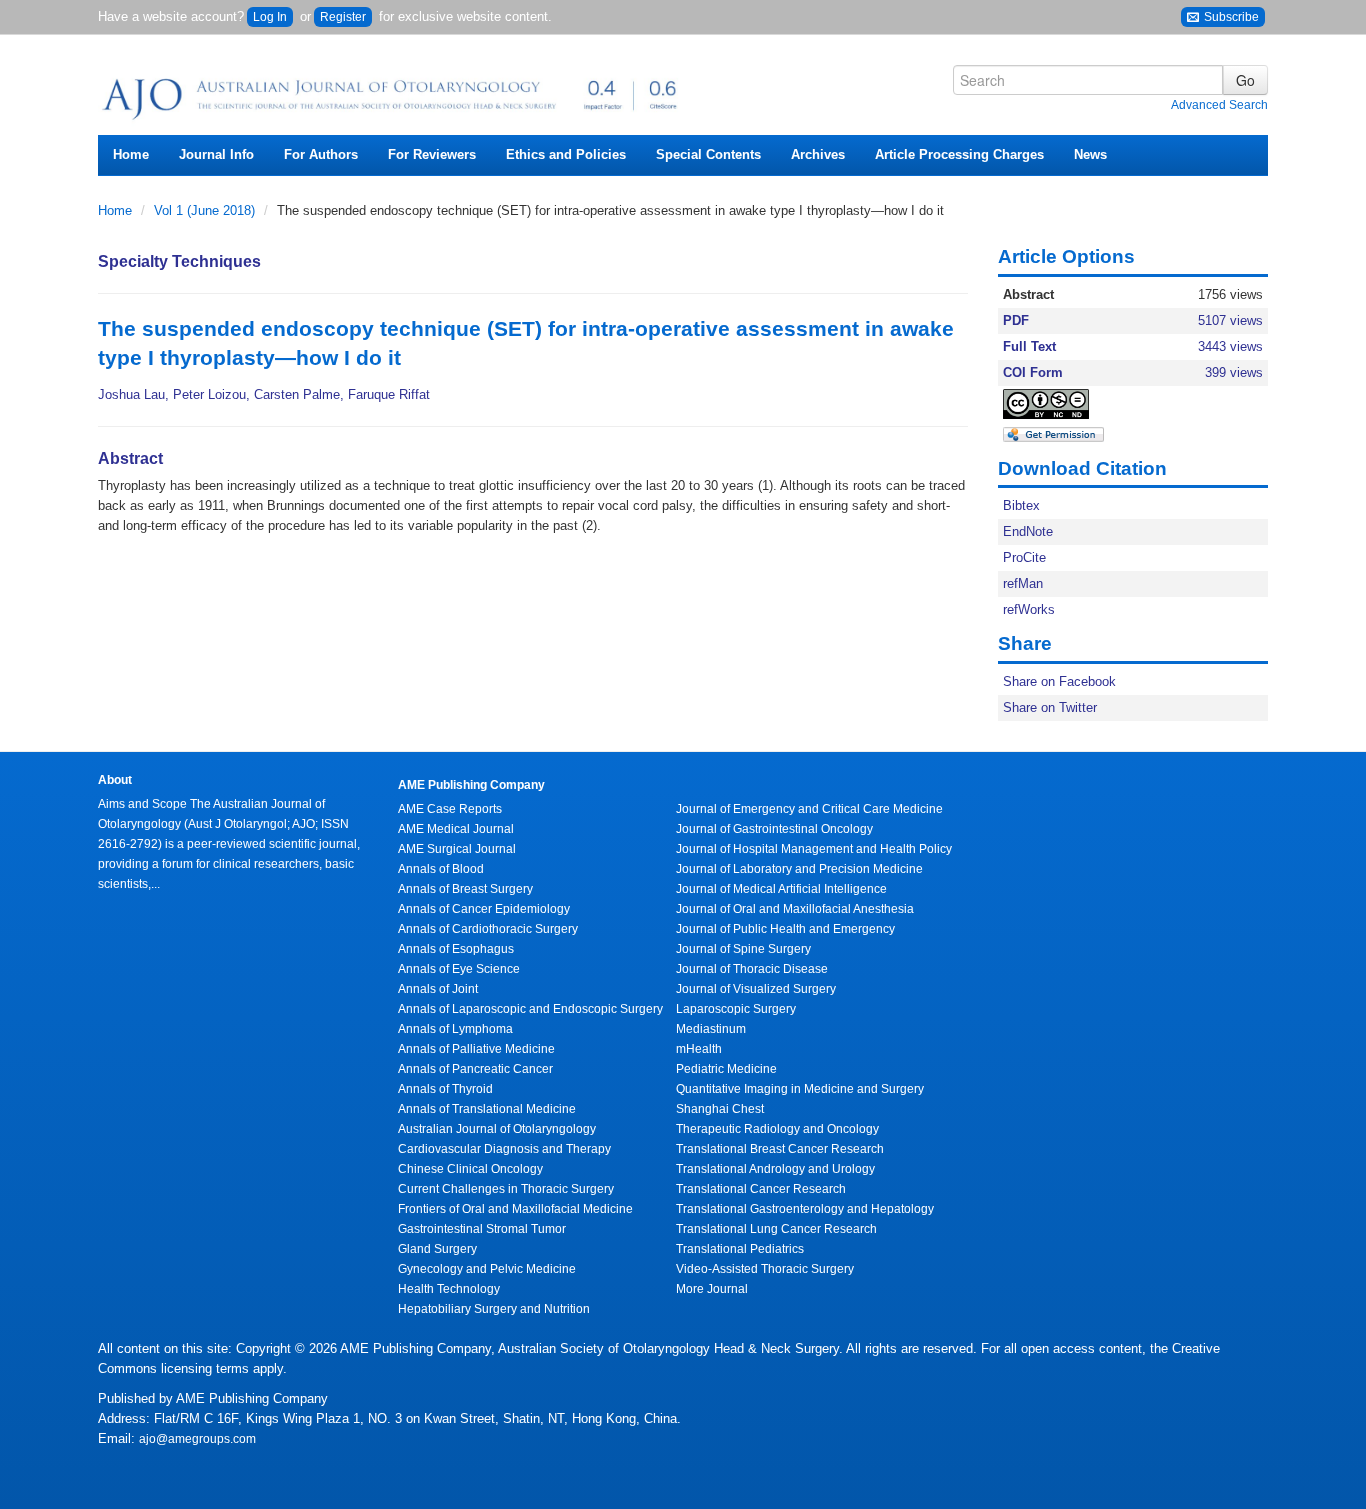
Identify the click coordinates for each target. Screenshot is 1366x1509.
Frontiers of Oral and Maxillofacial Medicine (515, 1209)
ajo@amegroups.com (197, 1439)
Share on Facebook (1059, 681)
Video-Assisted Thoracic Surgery (765, 1269)
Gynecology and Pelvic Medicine (487, 1269)
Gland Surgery (437, 1249)
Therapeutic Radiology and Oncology (777, 1129)
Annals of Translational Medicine (487, 1109)
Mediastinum (711, 1029)
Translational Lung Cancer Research (776, 1229)
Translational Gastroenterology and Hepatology (805, 1209)
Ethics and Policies (566, 154)
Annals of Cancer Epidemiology (484, 909)
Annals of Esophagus (456, 949)
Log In (270, 17)
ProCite (1024, 557)
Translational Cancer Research (761, 1189)
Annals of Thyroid (445, 1089)
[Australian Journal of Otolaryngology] (393, 92)
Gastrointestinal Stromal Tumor (482, 1229)
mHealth (699, 1049)
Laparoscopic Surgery (736, 1009)
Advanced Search (1219, 105)
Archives (818, 154)
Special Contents (708, 154)
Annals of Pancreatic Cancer (475, 1069)
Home (131, 154)
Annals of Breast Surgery (465, 889)
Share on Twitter (1050, 707)
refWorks (1029, 609)
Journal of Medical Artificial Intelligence (781, 889)
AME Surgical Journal (457, 849)
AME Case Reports (450, 809)
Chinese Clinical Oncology (470, 1169)
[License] (1063, 404)
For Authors (321, 154)
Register (343, 17)
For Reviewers (432, 154)
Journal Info (216, 154)
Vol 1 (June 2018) (206, 210)
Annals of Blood (441, 869)
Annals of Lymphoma (455, 1029)
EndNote (1028, 531)
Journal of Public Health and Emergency (785, 929)
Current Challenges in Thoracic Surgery (506, 1189)
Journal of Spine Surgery (743, 949)
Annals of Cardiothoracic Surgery (488, 929)
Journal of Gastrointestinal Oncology (774, 829)
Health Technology (449, 1289)
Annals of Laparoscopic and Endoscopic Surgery (530, 1009)
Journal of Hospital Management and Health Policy (814, 849)
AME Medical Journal (456, 829)
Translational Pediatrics (740, 1249)
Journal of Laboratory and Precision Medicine (799, 869)
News (1090, 154)
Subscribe (1230, 17)
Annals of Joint (438, 989)
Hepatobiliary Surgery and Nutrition (494, 1309)
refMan (1023, 583)
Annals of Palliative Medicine (476, 1049)
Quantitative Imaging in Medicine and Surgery (800, 1089)
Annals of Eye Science (459, 969)
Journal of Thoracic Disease (752, 969)
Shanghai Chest (720, 1109)
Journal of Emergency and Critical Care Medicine (809, 809)
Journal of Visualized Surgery (756, 989)
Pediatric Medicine (726, 1069)
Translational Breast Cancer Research (780, 1149)
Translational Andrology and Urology (775, 1169)
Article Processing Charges (959, 154)
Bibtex (1021, 505)
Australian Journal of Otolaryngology (497, 1129)
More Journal (712, 1289)
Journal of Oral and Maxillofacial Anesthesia (795, 909)
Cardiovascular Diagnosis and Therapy (504, 1149)
